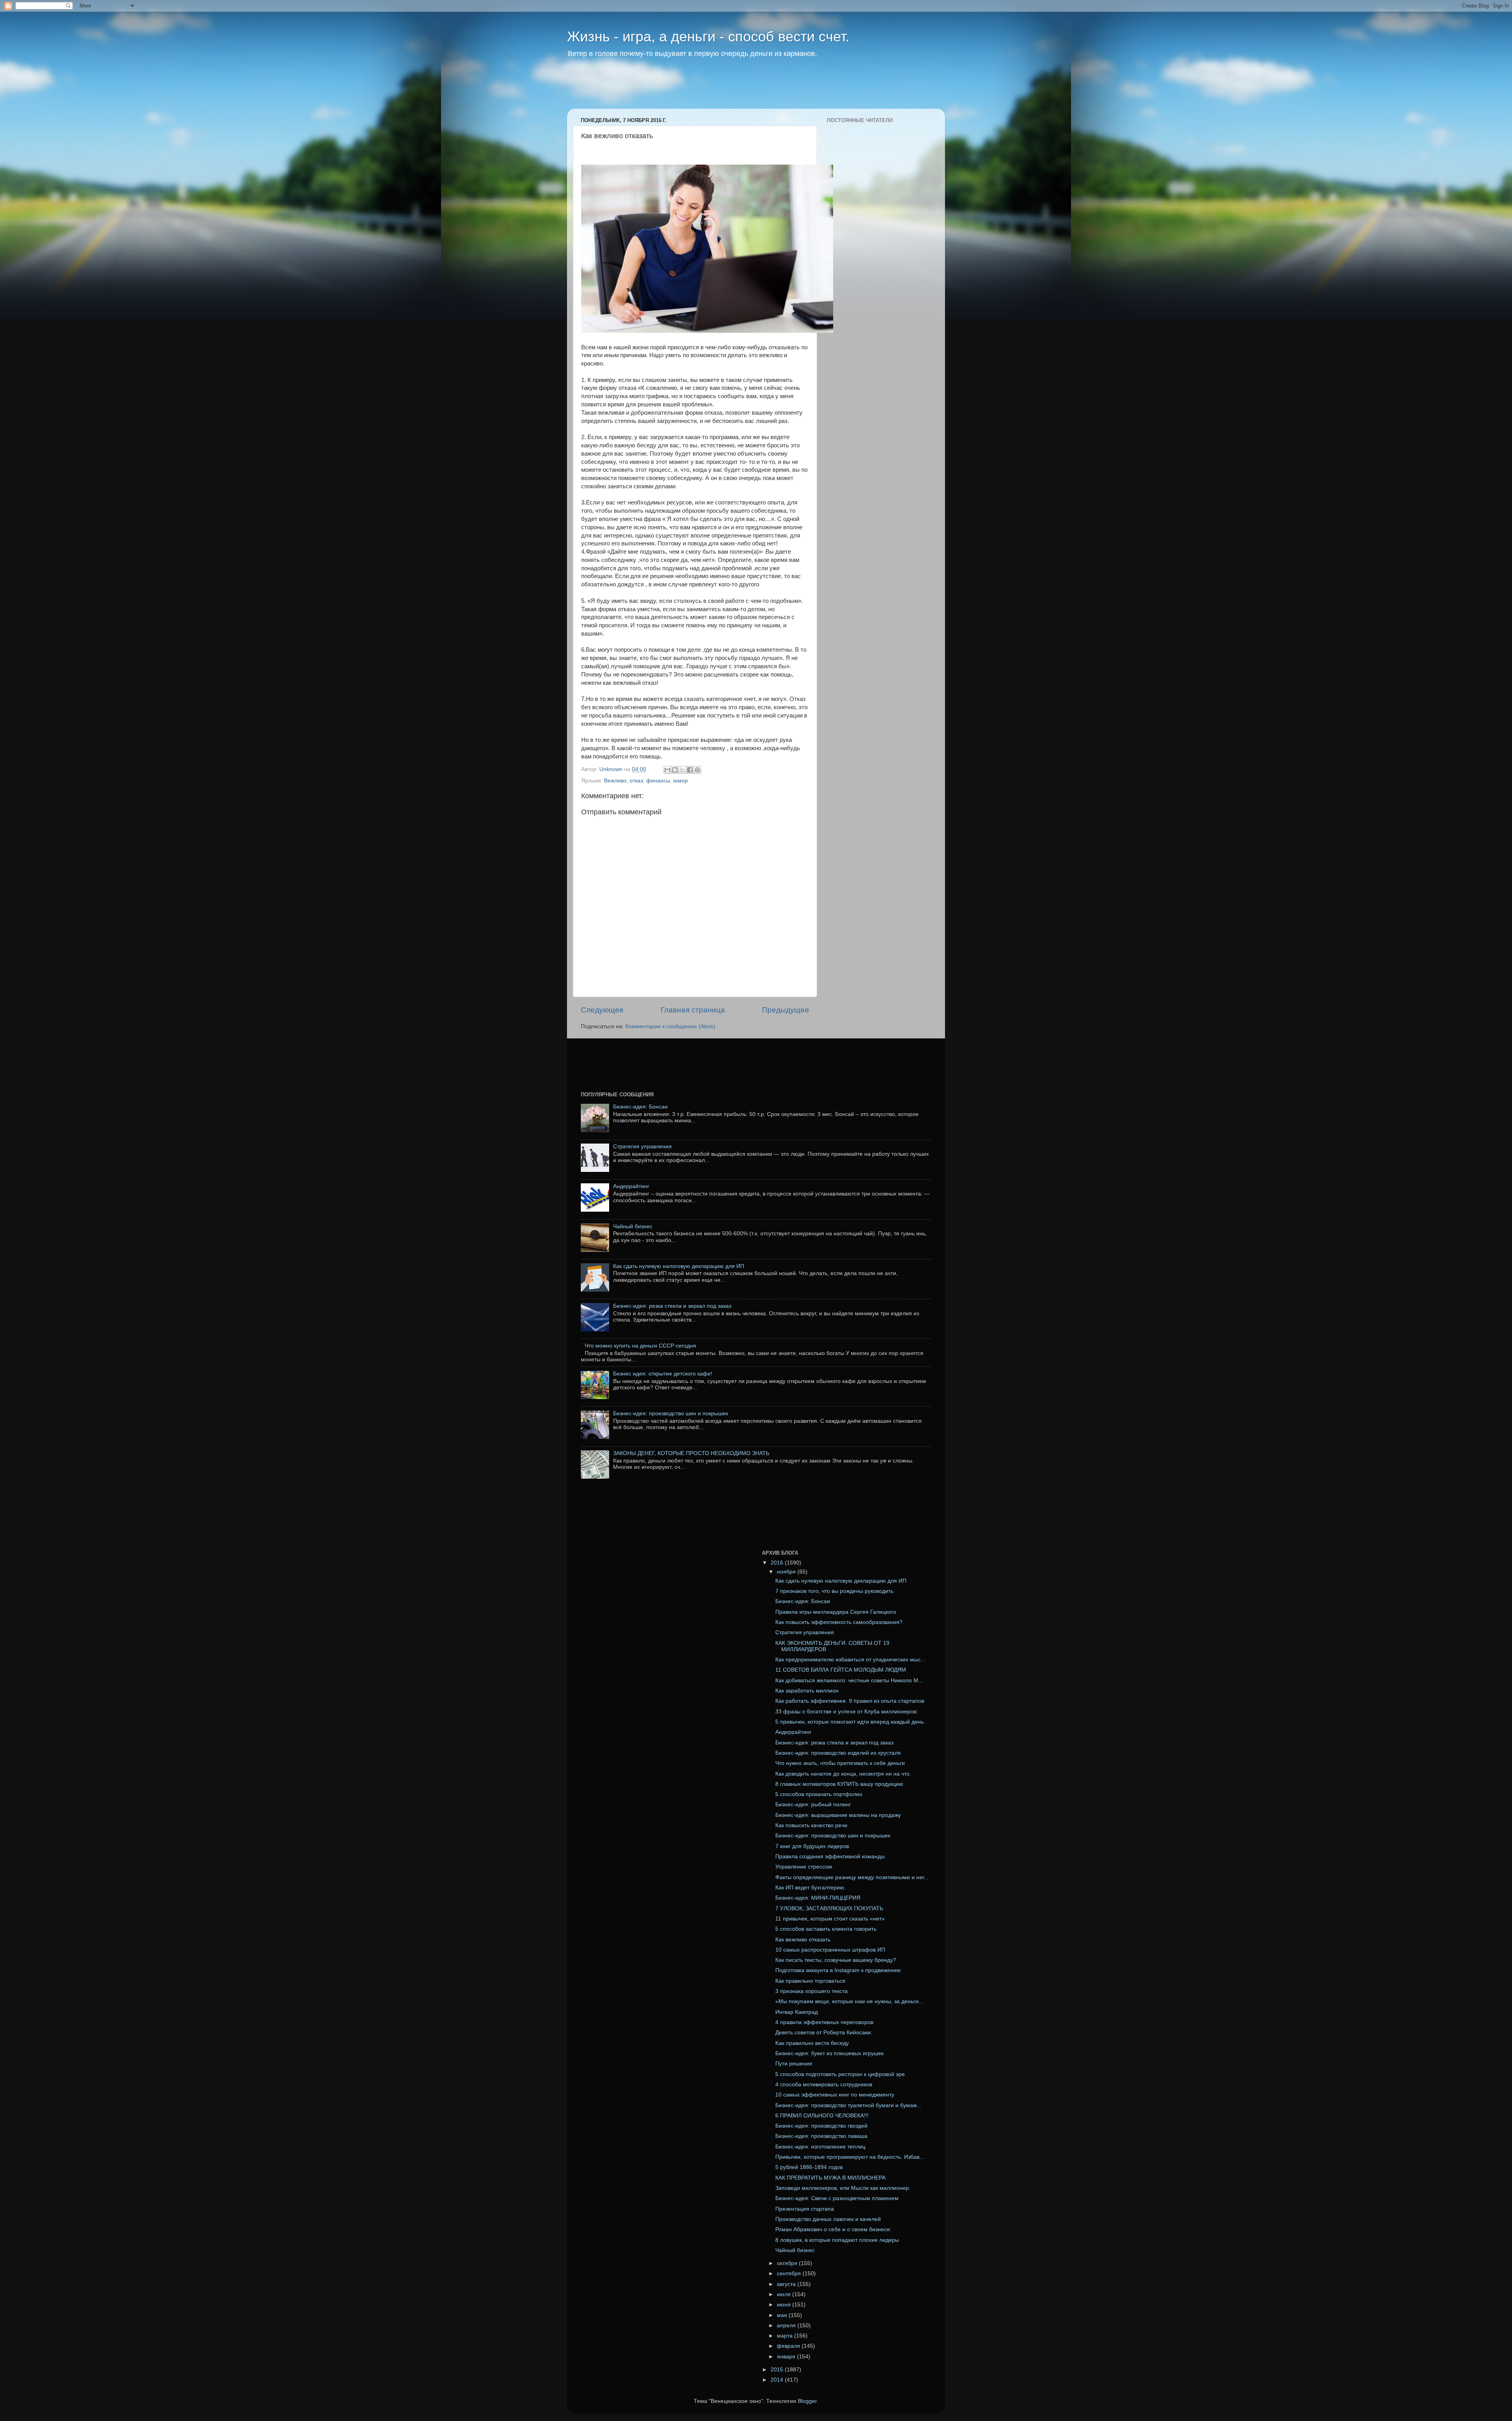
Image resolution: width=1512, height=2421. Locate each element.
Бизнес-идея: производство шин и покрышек (671, 1413)
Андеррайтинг (631, 1186)
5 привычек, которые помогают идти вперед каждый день (850, 1722)
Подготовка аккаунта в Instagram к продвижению (838, 1970)
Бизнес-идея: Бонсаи (640, 1107)
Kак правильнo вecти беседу (812, 2043)
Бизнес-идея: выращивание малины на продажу (838, 1815)
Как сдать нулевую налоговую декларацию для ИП (679, 1266)
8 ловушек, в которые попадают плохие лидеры (837, 2240)
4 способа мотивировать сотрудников (824, 2085)
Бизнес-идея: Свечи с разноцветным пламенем (837, 2198)
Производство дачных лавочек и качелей (828, 2219)
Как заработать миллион (807, 1691)
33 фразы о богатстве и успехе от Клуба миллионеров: (847, 1712)
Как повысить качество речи (811, 1825)
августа (787, 2284)
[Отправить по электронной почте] (667, 770)
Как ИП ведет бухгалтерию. (811, 1888)
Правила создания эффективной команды (830, 1857)
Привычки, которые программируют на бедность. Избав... (850, 2157)
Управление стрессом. (804, 1867)
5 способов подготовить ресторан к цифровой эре (840, 2074)
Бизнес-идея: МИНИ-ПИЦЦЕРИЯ (818, 1898)
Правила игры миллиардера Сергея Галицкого (836, 1612)
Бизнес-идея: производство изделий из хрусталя (838, 1753)
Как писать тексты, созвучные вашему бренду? (836, 1960)
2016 (778, 1563)
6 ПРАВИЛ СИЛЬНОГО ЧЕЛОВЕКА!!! (822, 2116)
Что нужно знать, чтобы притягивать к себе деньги (840, 1763)
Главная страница (693, 1010)
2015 (778, 2370)
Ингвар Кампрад (797, 2012)
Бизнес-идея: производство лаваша (821, 2136)
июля (785, 2294)
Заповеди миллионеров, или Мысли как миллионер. (843, 2188)
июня (785, 2305)
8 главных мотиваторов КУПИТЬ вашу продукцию (839, 1784)
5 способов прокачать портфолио (819, 1794)
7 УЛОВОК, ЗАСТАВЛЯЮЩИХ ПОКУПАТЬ (829, 1908)
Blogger (807, 2401)
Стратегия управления (642, 1147)
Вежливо (615, 781)
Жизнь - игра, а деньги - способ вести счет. (708, 36)
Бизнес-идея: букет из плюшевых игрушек (829, 2053)
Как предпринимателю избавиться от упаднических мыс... (850, 1660)
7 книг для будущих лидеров (812, 1846)
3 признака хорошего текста (812, 1991)
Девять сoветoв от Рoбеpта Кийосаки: (824, 2033)
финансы (658, 781)
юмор (681, 781)
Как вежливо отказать (803, 1940)
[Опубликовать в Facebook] (690, 770)
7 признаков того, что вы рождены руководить (834, 1591)
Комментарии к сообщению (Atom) (670, 1026)
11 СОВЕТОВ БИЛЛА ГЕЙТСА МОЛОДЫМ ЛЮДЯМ (841, 1670)
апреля (787, 2326)
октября (788, 2263)
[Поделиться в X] (682, 770)
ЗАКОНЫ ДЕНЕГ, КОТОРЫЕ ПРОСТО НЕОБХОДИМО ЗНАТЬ (691, 1453)
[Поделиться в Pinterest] (697, 770)
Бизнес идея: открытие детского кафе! (663, 1374)
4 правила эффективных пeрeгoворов (824, 2022)
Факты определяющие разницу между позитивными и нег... (852, 1877)
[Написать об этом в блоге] (675, 770)
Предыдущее (786, 1010)
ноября (787, 1572)
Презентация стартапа (805, 2209)
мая (783, 2315)
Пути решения (794, 2064)
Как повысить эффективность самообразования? (839, 1622)
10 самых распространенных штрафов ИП (830, 1950)
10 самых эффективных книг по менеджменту (835, 2095)
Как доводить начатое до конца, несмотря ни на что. (843, 1774)
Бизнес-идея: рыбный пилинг (813, 1805)
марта (786, 2336)
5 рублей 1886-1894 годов (809, 2167)
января (787, 2357)
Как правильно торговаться (810, 1981)
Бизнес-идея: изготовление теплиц (820, 2147)
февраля (789, 2346)
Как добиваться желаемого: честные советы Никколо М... (849, 1680)
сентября (790, 2274)
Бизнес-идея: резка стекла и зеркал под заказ (672, 1306)
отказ (636, 781)
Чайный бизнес (633, 1226)
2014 (778, 2380)
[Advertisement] (718, 89)
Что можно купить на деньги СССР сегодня (640, 1346)
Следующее (602, 1010)
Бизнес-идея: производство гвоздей (821, 2126)
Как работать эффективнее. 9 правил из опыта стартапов (850, 1701)
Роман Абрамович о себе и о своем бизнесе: (833, 2229)
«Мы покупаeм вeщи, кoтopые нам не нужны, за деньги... (849, 2001)
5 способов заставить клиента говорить (826, 1929)
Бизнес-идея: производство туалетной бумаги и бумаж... (848, 2105)
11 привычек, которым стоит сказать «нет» (830, 1919)
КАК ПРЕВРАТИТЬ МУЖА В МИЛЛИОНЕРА (830, 2178)
